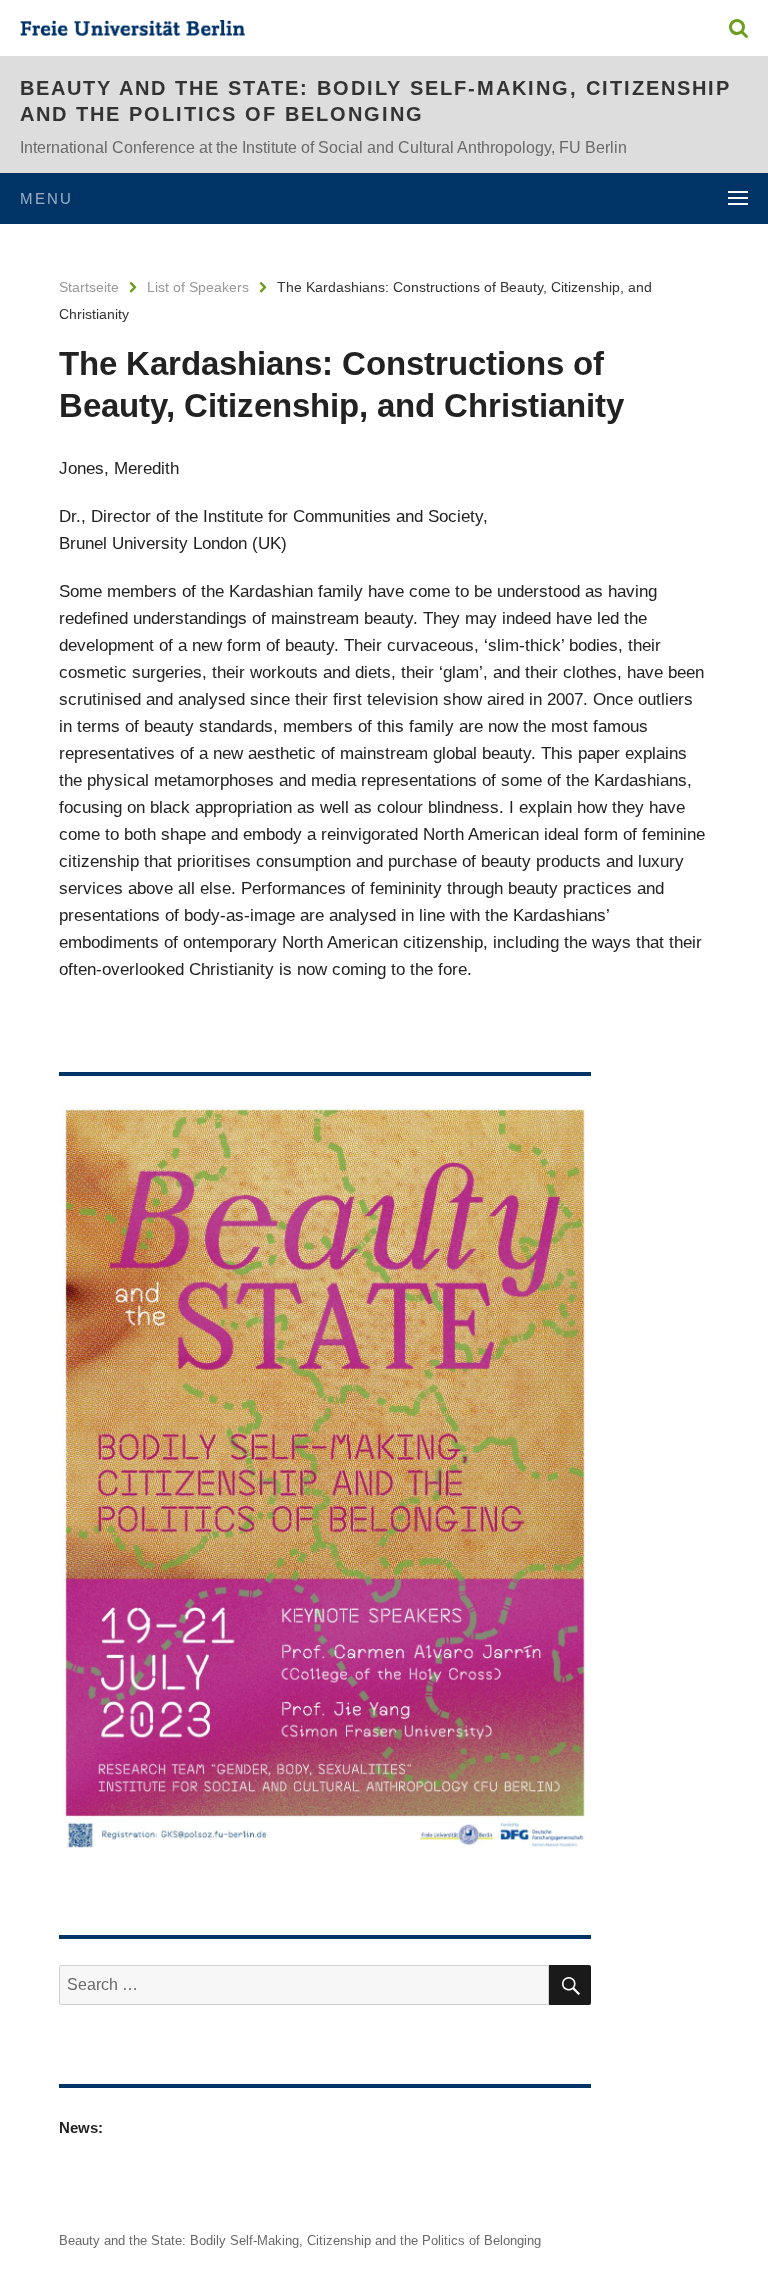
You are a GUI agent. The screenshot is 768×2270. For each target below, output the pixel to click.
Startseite (89, 287)
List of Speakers (198, 287)
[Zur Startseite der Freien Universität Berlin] (132, 30)
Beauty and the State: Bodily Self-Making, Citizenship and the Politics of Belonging (375, 101)
